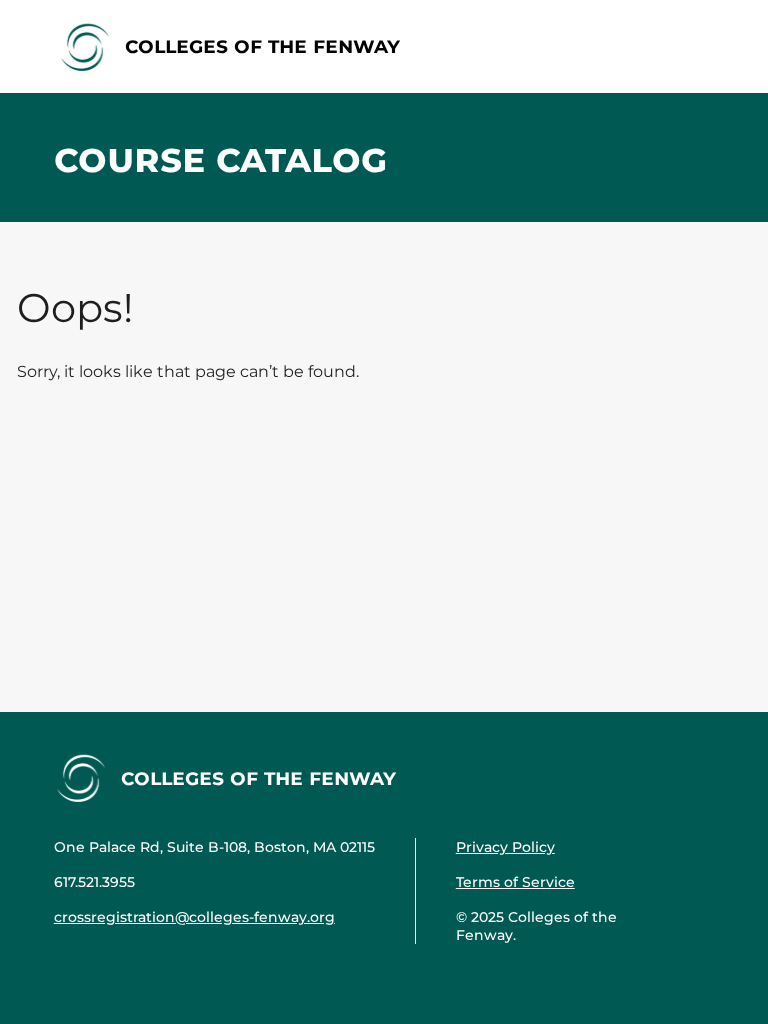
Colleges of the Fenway (262, 45)
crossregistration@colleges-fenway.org (194, 917)
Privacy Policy (505, 847)
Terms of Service (515, 882)
